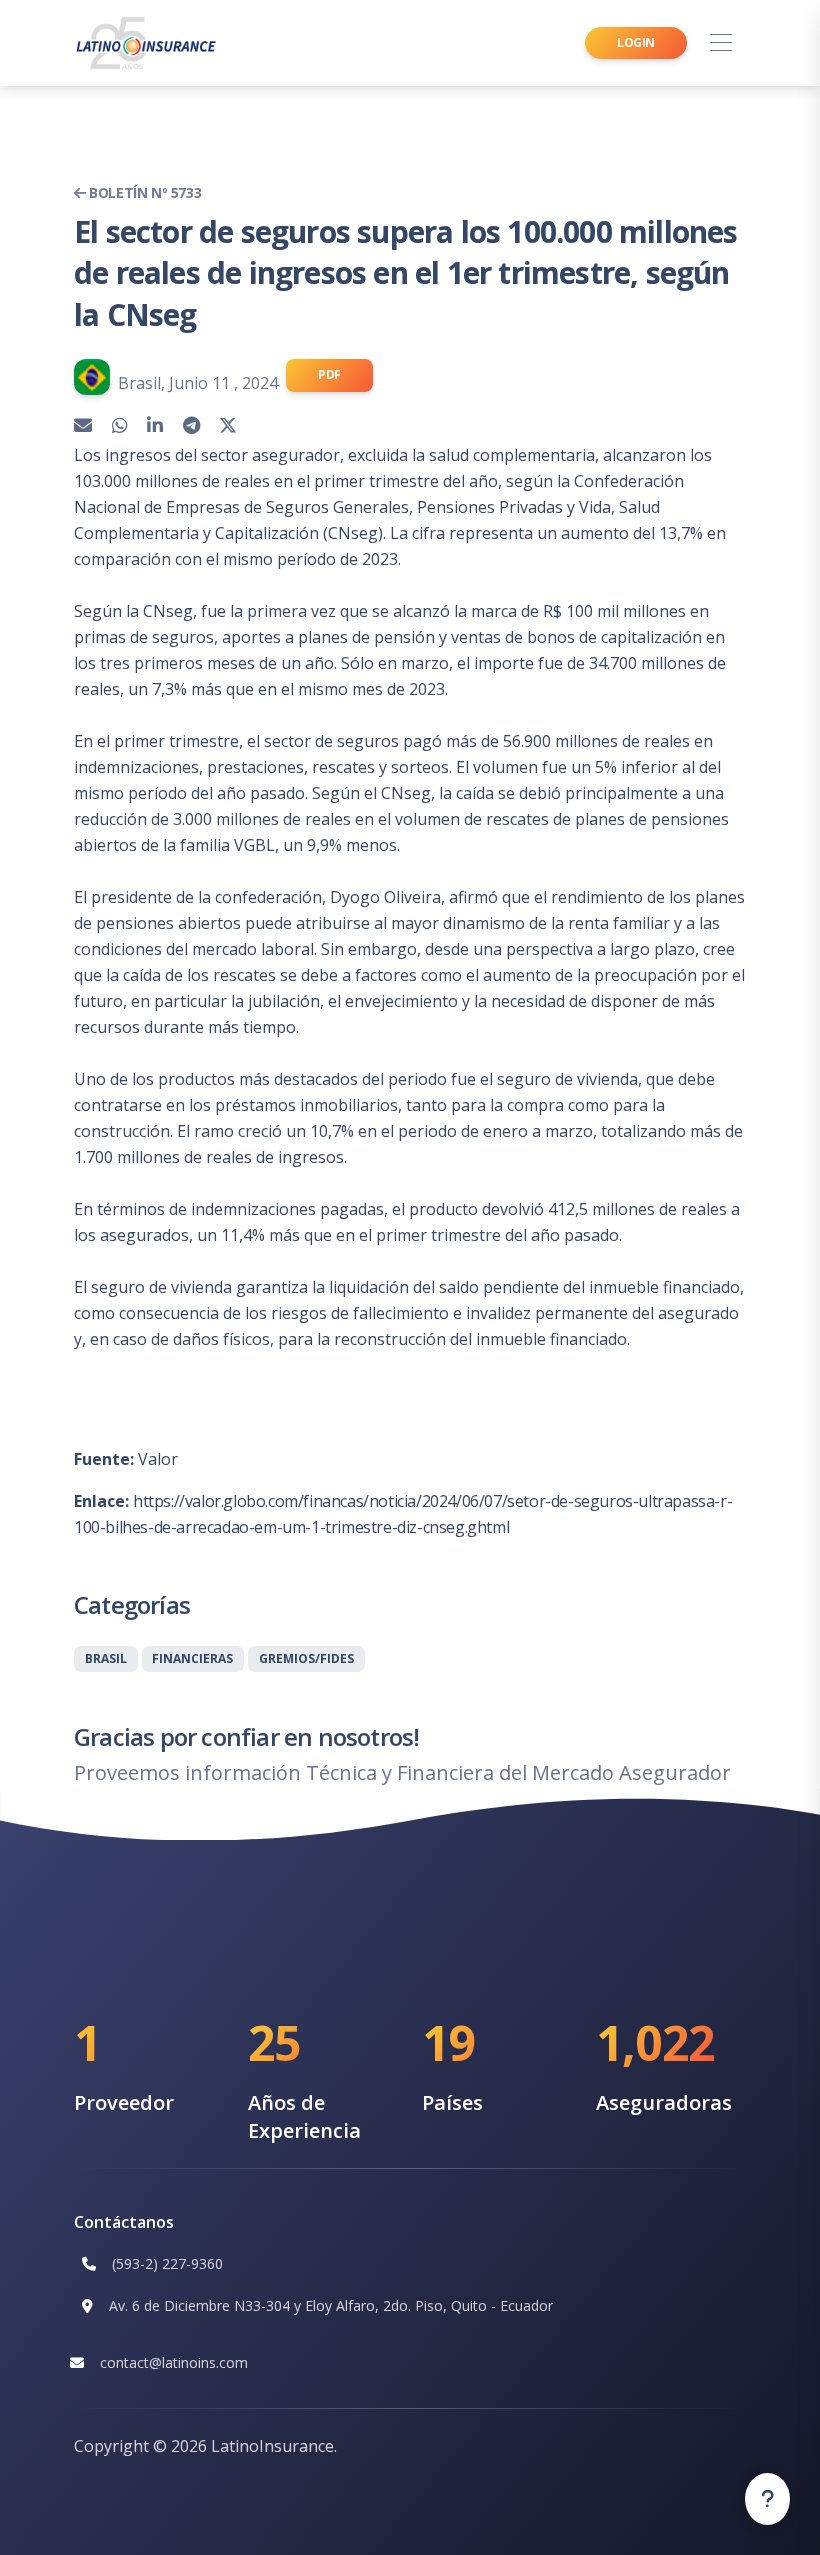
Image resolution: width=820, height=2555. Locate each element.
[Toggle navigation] (720, 43)
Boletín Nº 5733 (143, 192)
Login (636, 42)
